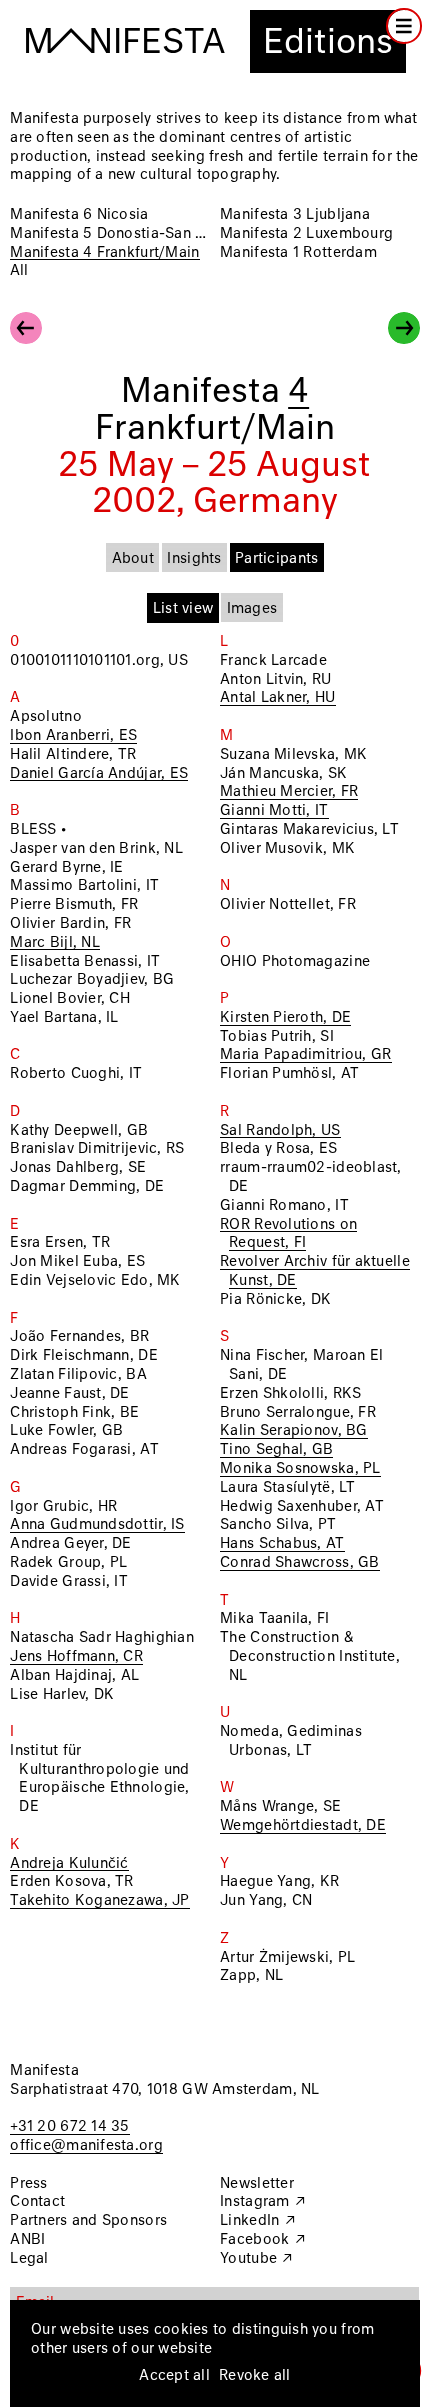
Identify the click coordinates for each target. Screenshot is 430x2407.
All (19, 271)
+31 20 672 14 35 (69, 2127)
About (133, 559)
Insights (194, 559)
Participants (276, 559)
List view (183, 609)
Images (252, 609)
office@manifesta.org (86, 2146)
